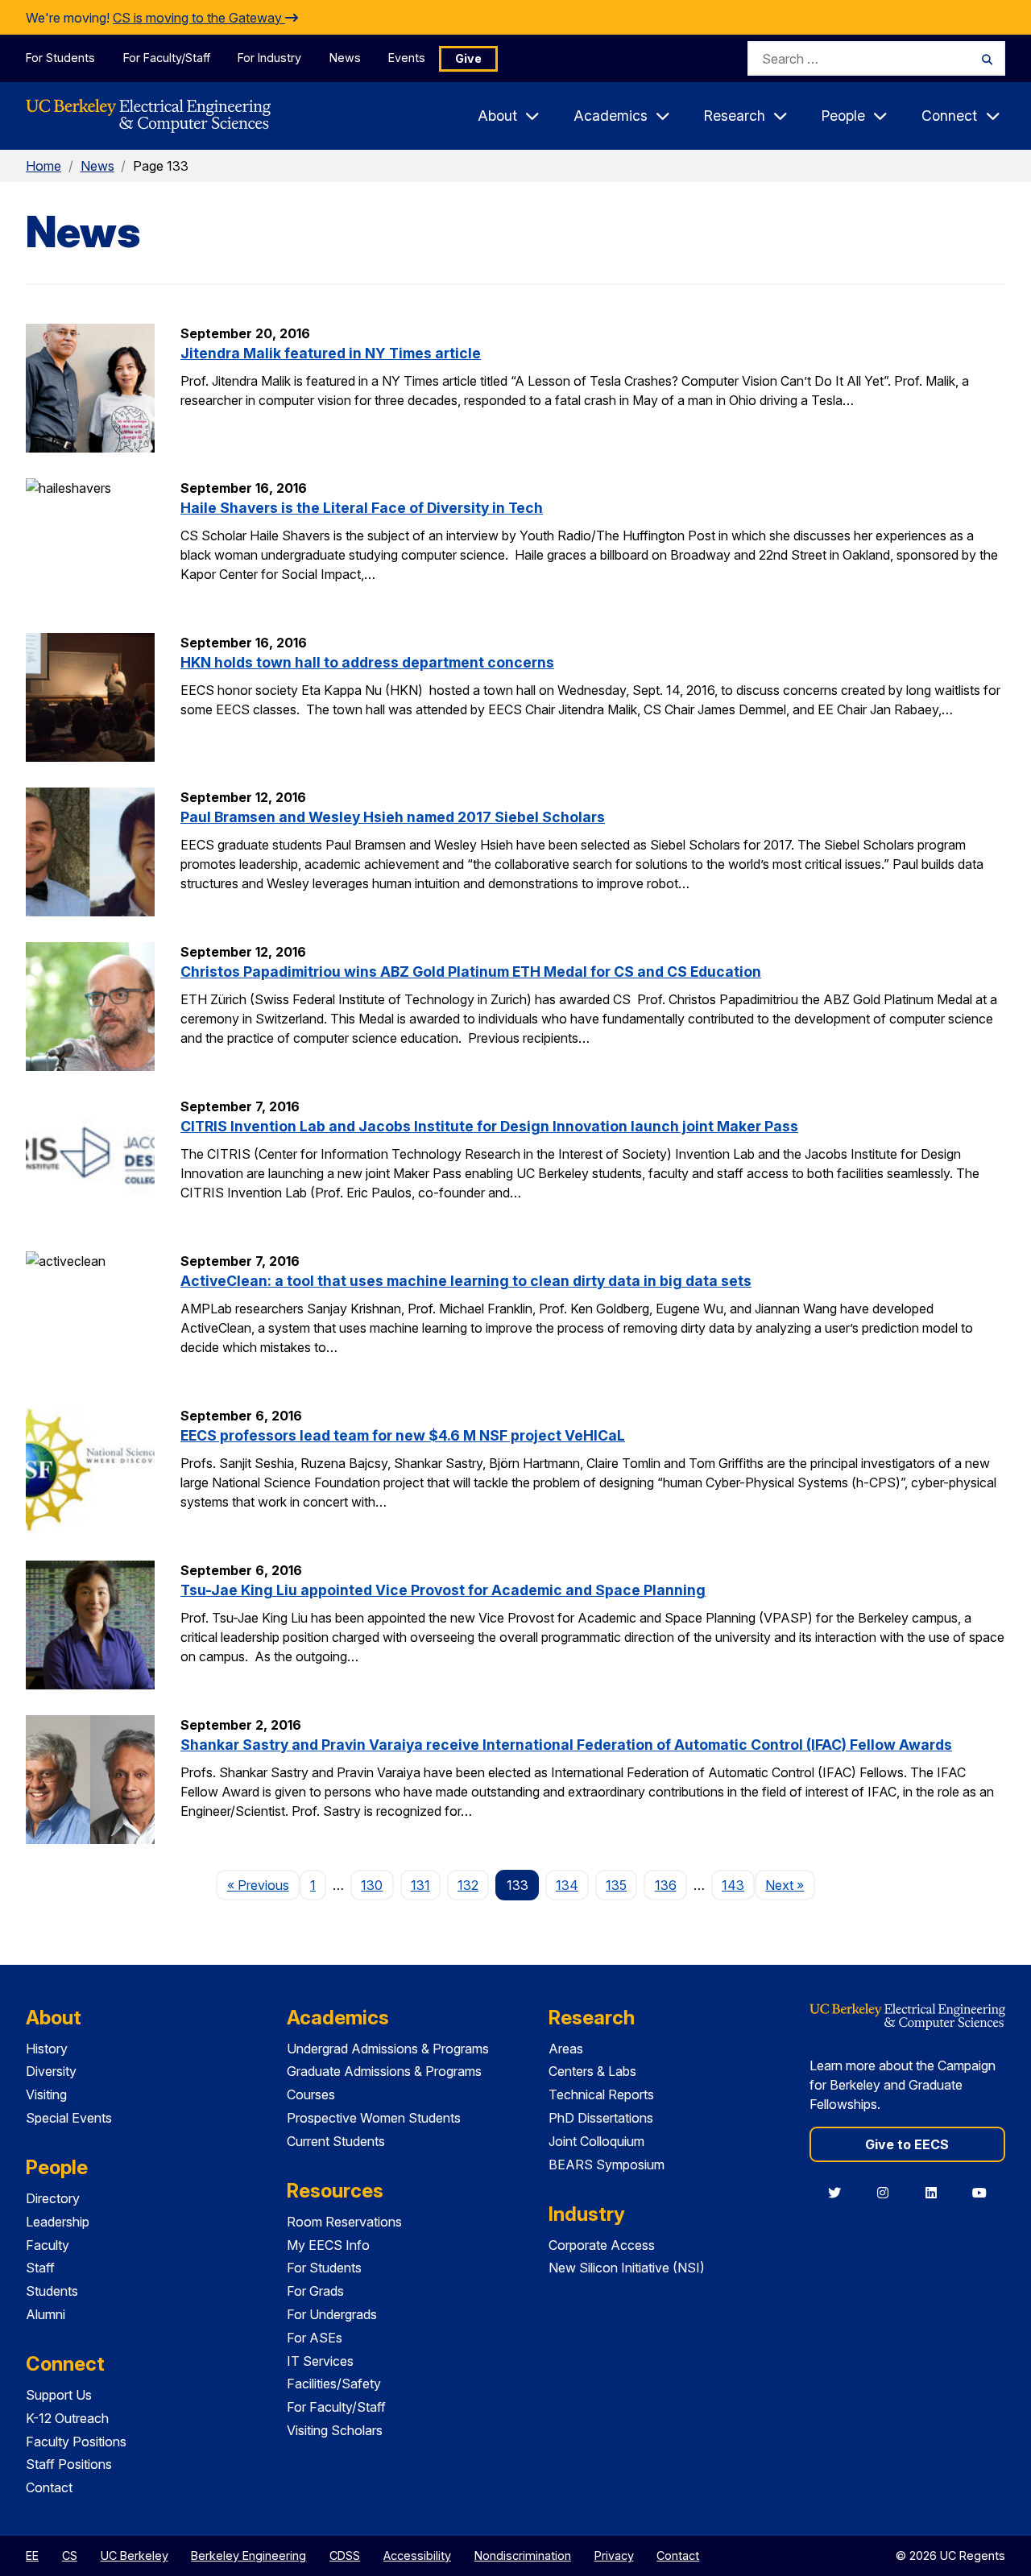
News (345, 58)
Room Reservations (344, 2222)
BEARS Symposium (607, 2165)
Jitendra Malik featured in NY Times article (331, 353)
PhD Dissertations (601, 2118)
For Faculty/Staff (167, 58)
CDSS (345, 2555)
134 (567, 1885)
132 (468, 1885)
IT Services (320, 2361)
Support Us (59, 2395)
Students (52, 2291)
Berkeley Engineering (248, 2555)
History (47, 2049)
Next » (790, 1885)
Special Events (69, 2118)
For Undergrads (332, 2314)
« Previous (263, 1885)
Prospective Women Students (374, 2118)
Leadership (58, 2222)
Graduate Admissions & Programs (384, 2071)
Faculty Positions (76, 2442)
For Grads (315, 2291)
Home (43, 166)
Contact (49, 2487)
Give (468, 58)
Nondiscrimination (523, 2555)
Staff (40, 2268)
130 (372, 1885)
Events (407, 58)
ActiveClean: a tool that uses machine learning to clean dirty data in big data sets (466, 1281)
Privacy (614, 2555)
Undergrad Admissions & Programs (388, 2049)
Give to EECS (907, 2144)
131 (420, 1885)
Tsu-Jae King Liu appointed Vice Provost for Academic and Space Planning (443, 1590)
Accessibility (417, 2555)
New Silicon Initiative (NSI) (627, 2268)
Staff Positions (69, 2464)
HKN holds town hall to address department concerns (367, 662)
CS (70, 2555)
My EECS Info (328, 2245)
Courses (311, 2094)
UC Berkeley (135, 2555)
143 (733, 1885)
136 (666, 1885)
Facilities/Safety (334, 2384)
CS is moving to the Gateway (199, 18)
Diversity (51, 2071)
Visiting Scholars (335, 2430)
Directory (53, 2198)
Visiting (46, 2094)
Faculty (48, 2245)
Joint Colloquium (596, 2141)
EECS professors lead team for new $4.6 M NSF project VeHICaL (403, 1435)
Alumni (46, 2314)
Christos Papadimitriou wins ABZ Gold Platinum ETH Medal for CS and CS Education (471, 972)
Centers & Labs (592, 2071)
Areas (566, 2049)
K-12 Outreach (67, 2418)
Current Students (336, 2141)
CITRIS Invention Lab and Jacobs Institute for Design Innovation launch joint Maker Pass (489, 1126)
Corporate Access (602, 2245)
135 (616, 1885)
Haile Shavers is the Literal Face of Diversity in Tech (362, 508)
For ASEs (315, 2338)
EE (32, 2555)
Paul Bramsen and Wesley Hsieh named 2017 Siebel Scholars (393, 817)
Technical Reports (601, 2094)
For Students (60, 58)
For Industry (269, 58)
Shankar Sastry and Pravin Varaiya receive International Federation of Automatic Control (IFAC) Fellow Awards (566, 1745)
